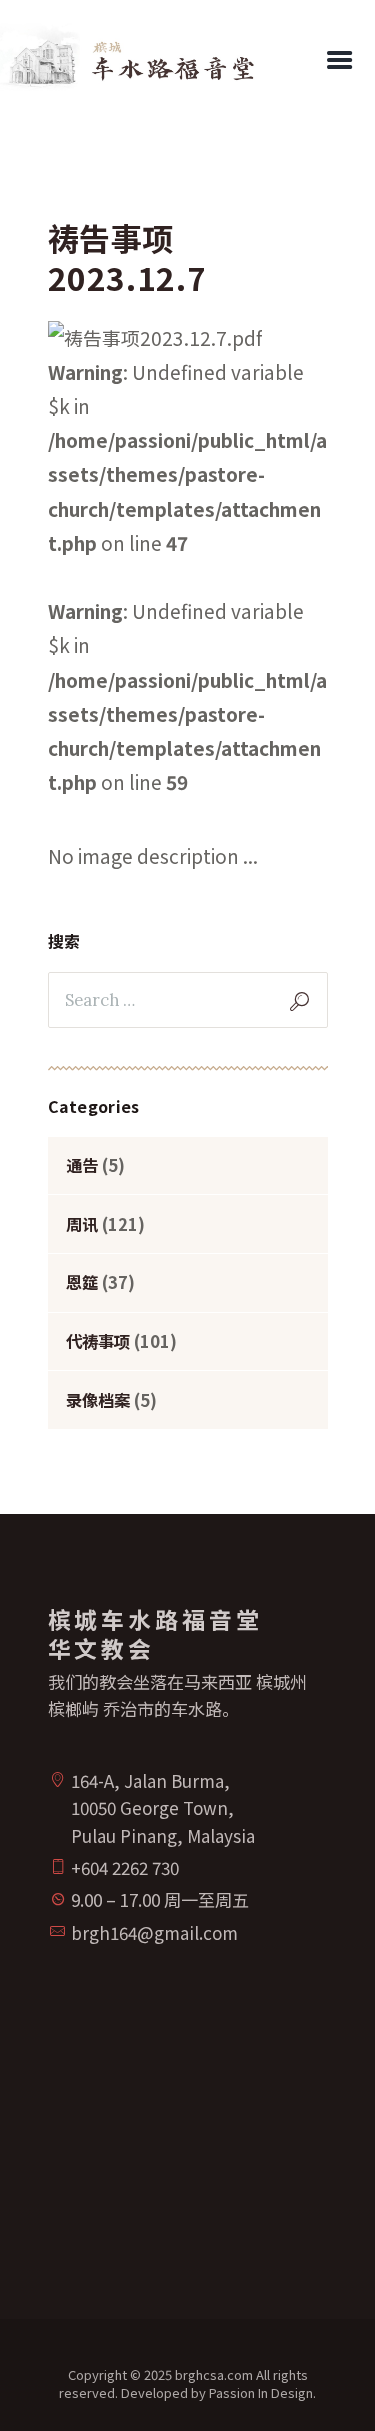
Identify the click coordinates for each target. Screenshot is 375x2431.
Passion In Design (261, 2392)
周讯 (82, 1224)
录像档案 (98, 1400)
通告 (82, 1165)
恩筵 (82, 1282)
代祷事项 (98, 1341)
